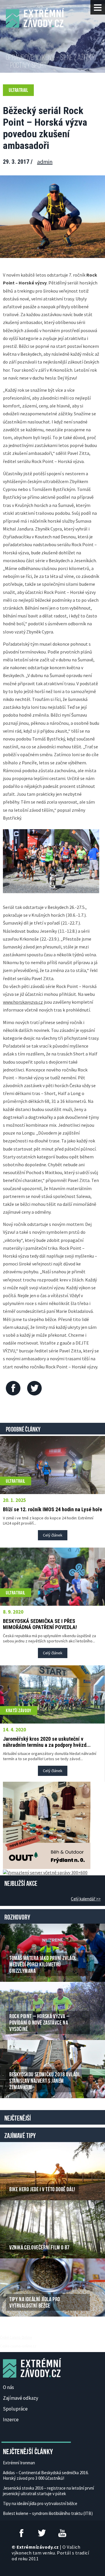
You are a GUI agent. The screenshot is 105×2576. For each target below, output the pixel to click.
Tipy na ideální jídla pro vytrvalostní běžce (40, 2503)
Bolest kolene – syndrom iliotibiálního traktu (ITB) (48, 2513)
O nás (8, 2387)
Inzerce (11, 2420)
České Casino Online (16, 2337)
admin (45, 162)
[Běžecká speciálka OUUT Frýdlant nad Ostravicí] (47, 1825)
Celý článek (53, 1535)
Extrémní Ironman (19, 2463)
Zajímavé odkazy (21, 2398)
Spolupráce (15, 2409)
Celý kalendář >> (86, 1899)
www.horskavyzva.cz (23, 1002)
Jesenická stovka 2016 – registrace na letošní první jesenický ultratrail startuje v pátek (48, 2491)
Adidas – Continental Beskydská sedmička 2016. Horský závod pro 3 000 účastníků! (46, 2475)
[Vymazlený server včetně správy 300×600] (45, 1872)
